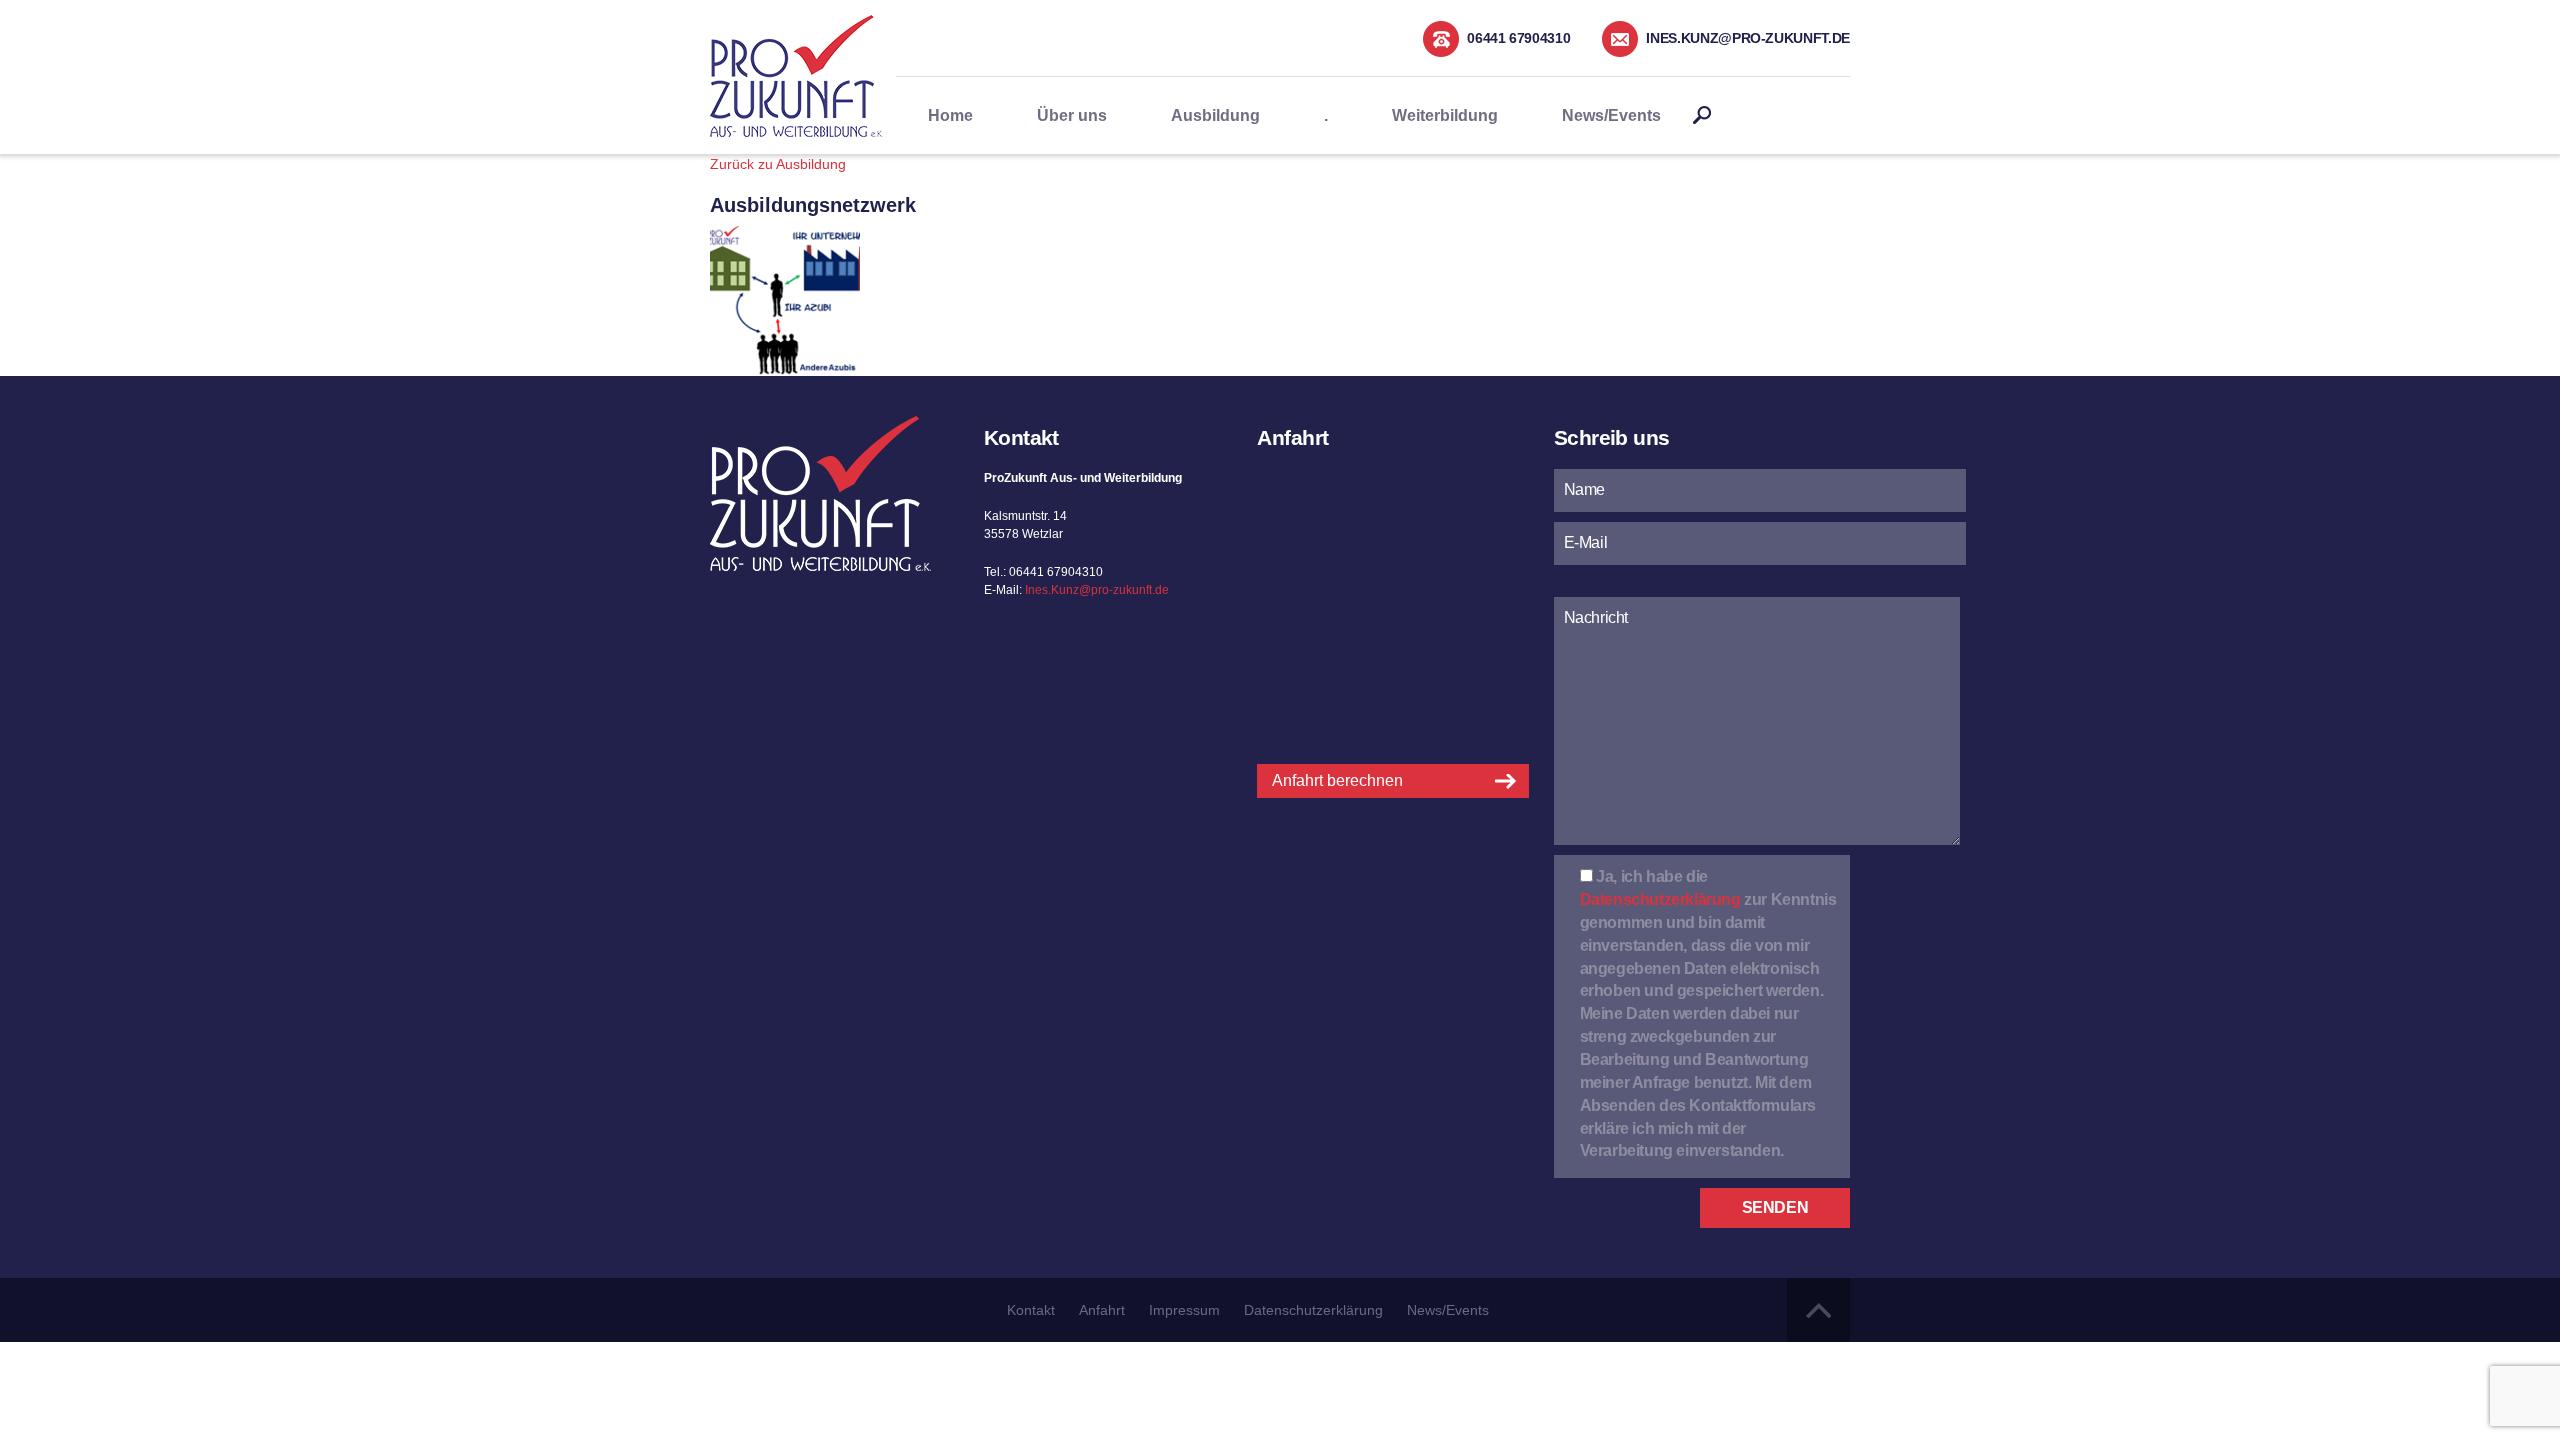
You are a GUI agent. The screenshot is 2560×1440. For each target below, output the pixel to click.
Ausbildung (1215, 115)
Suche (1702, 115)
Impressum (1184, 1310)
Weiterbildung (1445, 115)
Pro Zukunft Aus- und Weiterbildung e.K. (796, 76)
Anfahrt (1102, 1310)
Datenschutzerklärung (1660, 899)
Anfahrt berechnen (1337, 780)
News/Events (1611, 115)
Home (950, 115)
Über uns (1072, 115)
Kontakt (1031, 1310)
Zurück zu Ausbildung (778, 164)
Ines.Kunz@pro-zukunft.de (1748, 38)
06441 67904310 (1518, 38)
